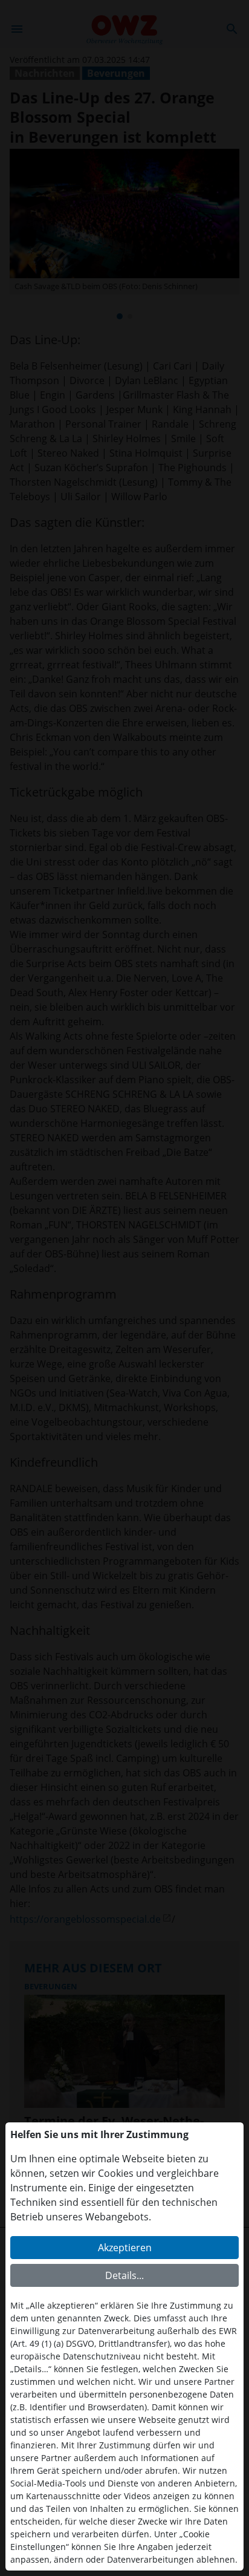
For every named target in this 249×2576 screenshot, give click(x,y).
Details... (124, 2275)
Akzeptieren (125, 2248)
